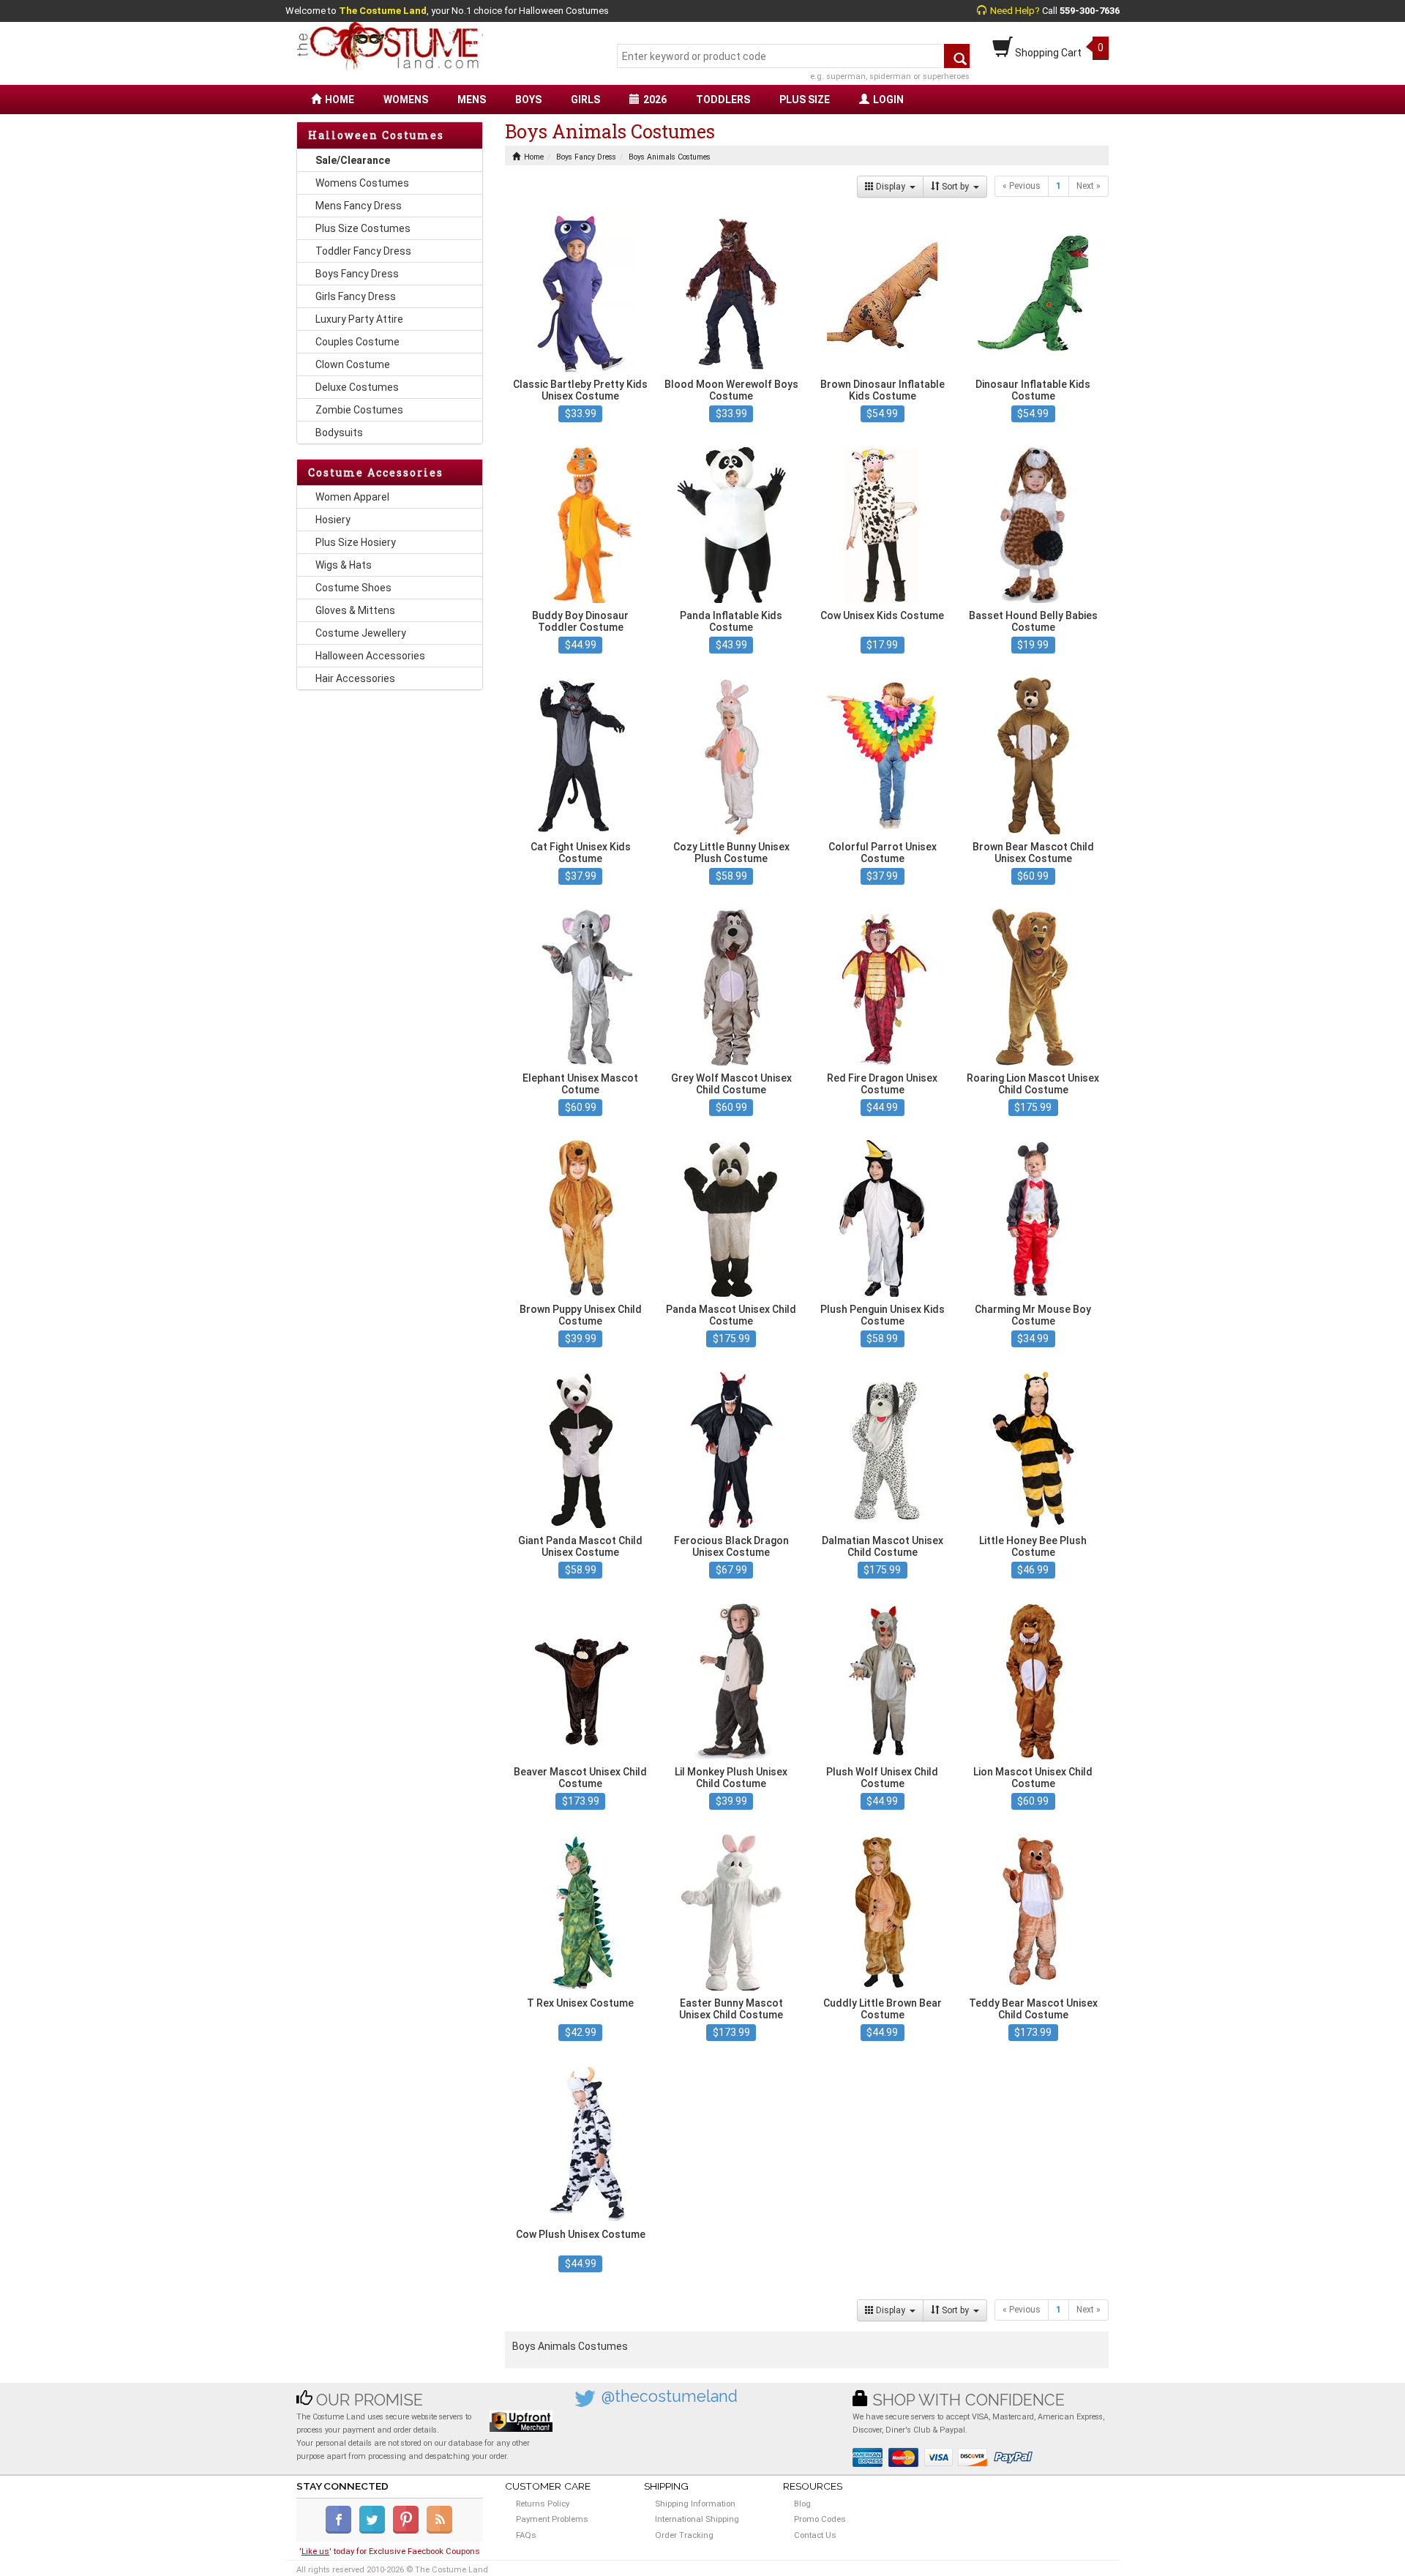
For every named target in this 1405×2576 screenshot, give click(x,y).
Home (534, 157)
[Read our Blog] (441, 2531)
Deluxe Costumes (357, 387)
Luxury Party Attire (359, 319)
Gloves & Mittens (355, 610)
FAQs (526, 2535)
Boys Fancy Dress (357, 274)
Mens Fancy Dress (359, 206)
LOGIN (888, 100)
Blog (802, 2504)
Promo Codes (820, 2519)
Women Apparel (352, 497)
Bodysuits (339, 433)
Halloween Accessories (370, 656)
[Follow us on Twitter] (375, 2531)
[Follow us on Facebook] (341, 2531)
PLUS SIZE (805, 100)
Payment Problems (552, 2519)
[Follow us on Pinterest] (409, 2531)
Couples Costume (357, 342)
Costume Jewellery (361, 633)
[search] (957, 56)
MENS (472, 100)
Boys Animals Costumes (670, 157)
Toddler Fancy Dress (363, 251)
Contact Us (815, 2535)
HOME (340, 100)
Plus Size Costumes (363, 228)
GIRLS (585, 100)
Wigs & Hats (344, 565)
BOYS (528, 100)
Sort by (956, 187)
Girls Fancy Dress (356, 296)
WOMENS (406, 100)
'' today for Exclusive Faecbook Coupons (390, 2551)
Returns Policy (543, 2504)
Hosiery (333, 520)
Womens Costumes (362, 183)
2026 (655, 100)
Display (892, 187)
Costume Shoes (353, 588)
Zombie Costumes (359, 410)
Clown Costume (353, 364)
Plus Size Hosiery (356, 542)
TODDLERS (723, 100)
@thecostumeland (670, 2396)
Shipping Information (695, 2504)
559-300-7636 (1090, 11)
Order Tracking (684, 2535)
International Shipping (697, 2519)
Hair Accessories (355, 678)
